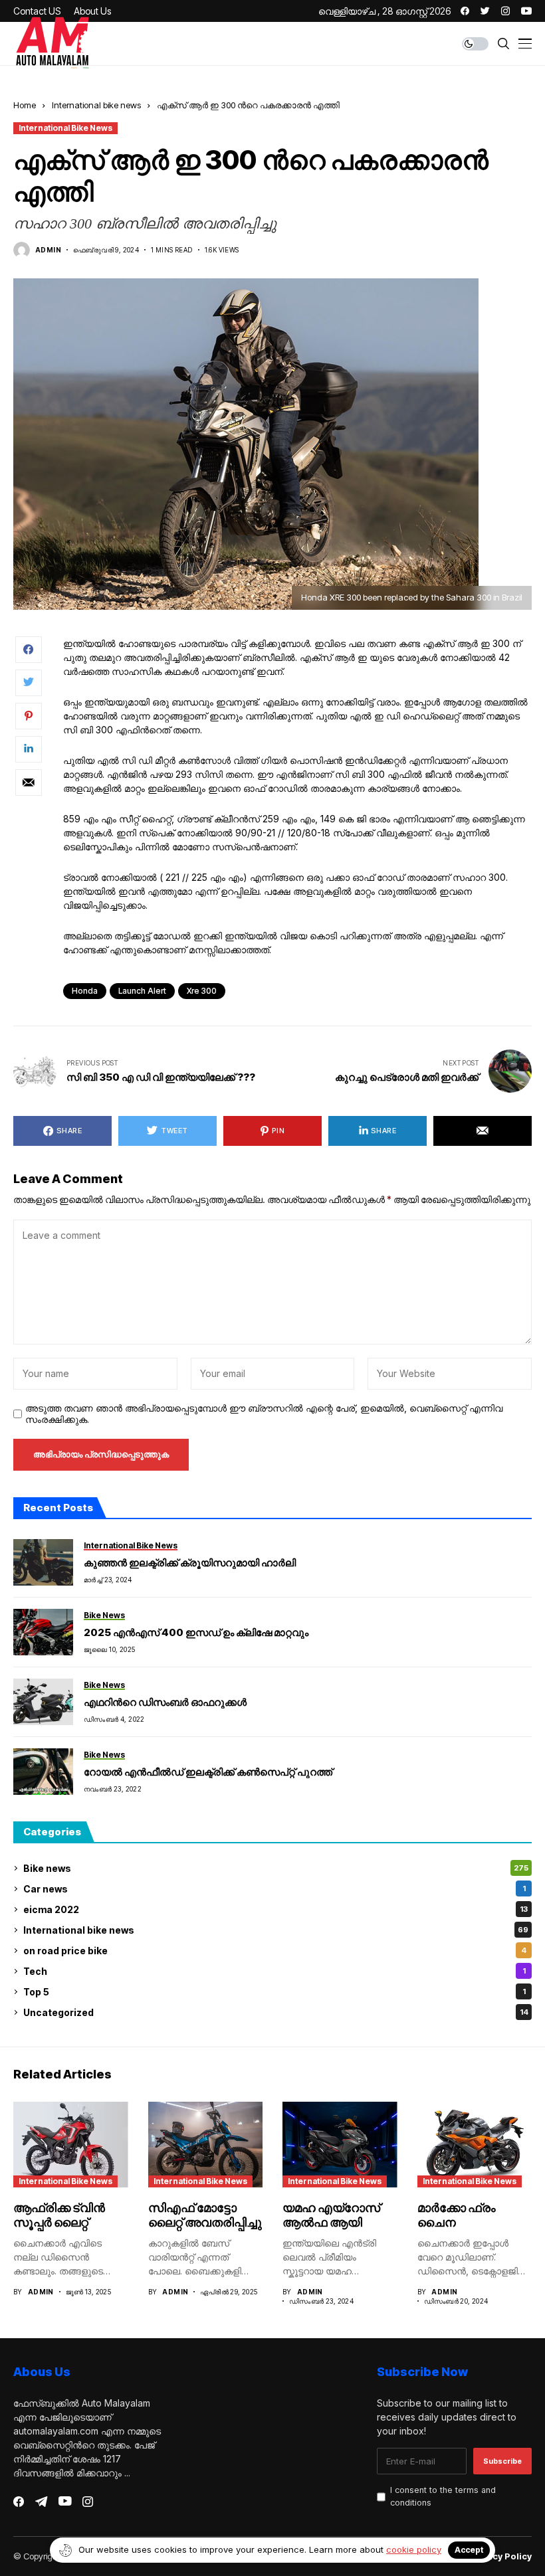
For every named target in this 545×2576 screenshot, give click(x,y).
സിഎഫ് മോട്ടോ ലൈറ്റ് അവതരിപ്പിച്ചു (205, 2215)
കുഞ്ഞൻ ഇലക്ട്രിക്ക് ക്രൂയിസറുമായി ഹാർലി (190, 1563)
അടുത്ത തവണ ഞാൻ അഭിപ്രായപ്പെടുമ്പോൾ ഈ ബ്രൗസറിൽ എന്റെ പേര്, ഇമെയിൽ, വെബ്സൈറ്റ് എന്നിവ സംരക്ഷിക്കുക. (264, 1414)
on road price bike (275, 1951)
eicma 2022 (275, 1909)
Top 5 (274, 1992)
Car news (274, 1889)
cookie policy (414, 2549)
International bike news (96, 105)
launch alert (142, 991)
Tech (274, 1971)
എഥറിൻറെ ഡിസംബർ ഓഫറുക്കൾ (165, 1702)
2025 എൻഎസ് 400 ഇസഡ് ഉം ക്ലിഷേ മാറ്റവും (196, 1632)
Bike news (276, 1868)
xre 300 (202, 991)
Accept (469, 2550)
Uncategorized (276, 2012)
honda (85, 991)
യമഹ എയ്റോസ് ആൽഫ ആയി (331, 2215)
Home (25, 105)
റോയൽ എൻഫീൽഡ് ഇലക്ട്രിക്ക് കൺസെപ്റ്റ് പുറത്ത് (208, 1772)
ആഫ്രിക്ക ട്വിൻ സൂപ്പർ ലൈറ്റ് (59, 2215)
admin (48, 250)
